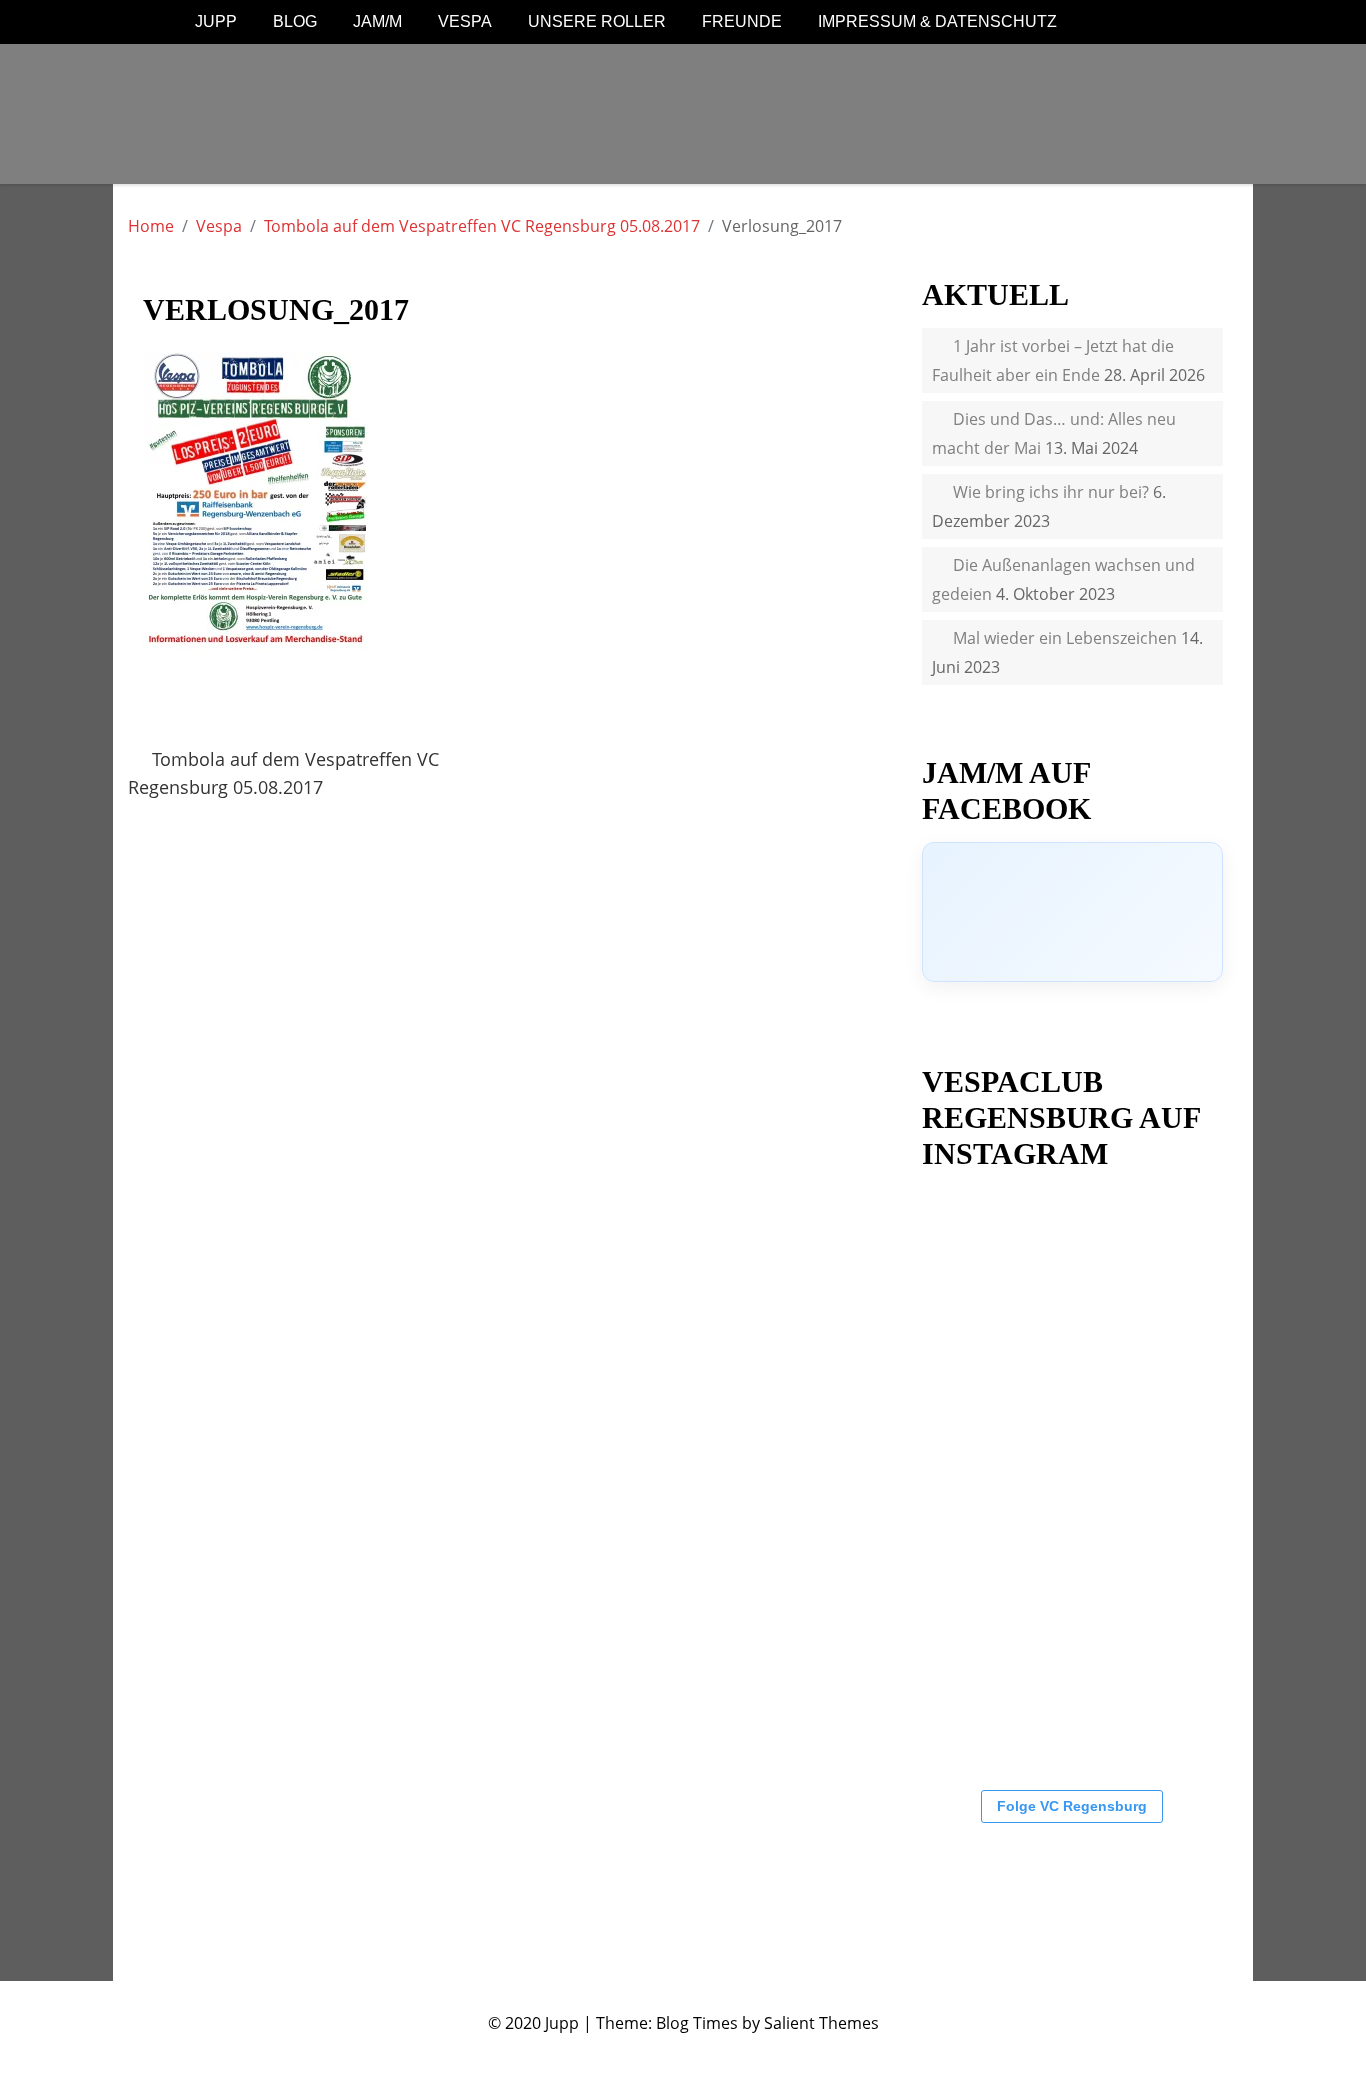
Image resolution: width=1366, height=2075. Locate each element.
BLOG (295, 21)
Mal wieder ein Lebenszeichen (1065, 638)
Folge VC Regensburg (1072, 1806)
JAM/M (377, 21)
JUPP (216, 21)
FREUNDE (742, 21)
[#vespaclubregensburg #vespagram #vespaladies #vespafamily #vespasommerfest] (1111, 1429)
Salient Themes (821, 2023)
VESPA (465, 21)
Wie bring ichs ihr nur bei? (1051, 492)
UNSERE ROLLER (597, 21)
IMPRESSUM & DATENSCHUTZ (937, 21)
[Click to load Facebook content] (1072, 912)
